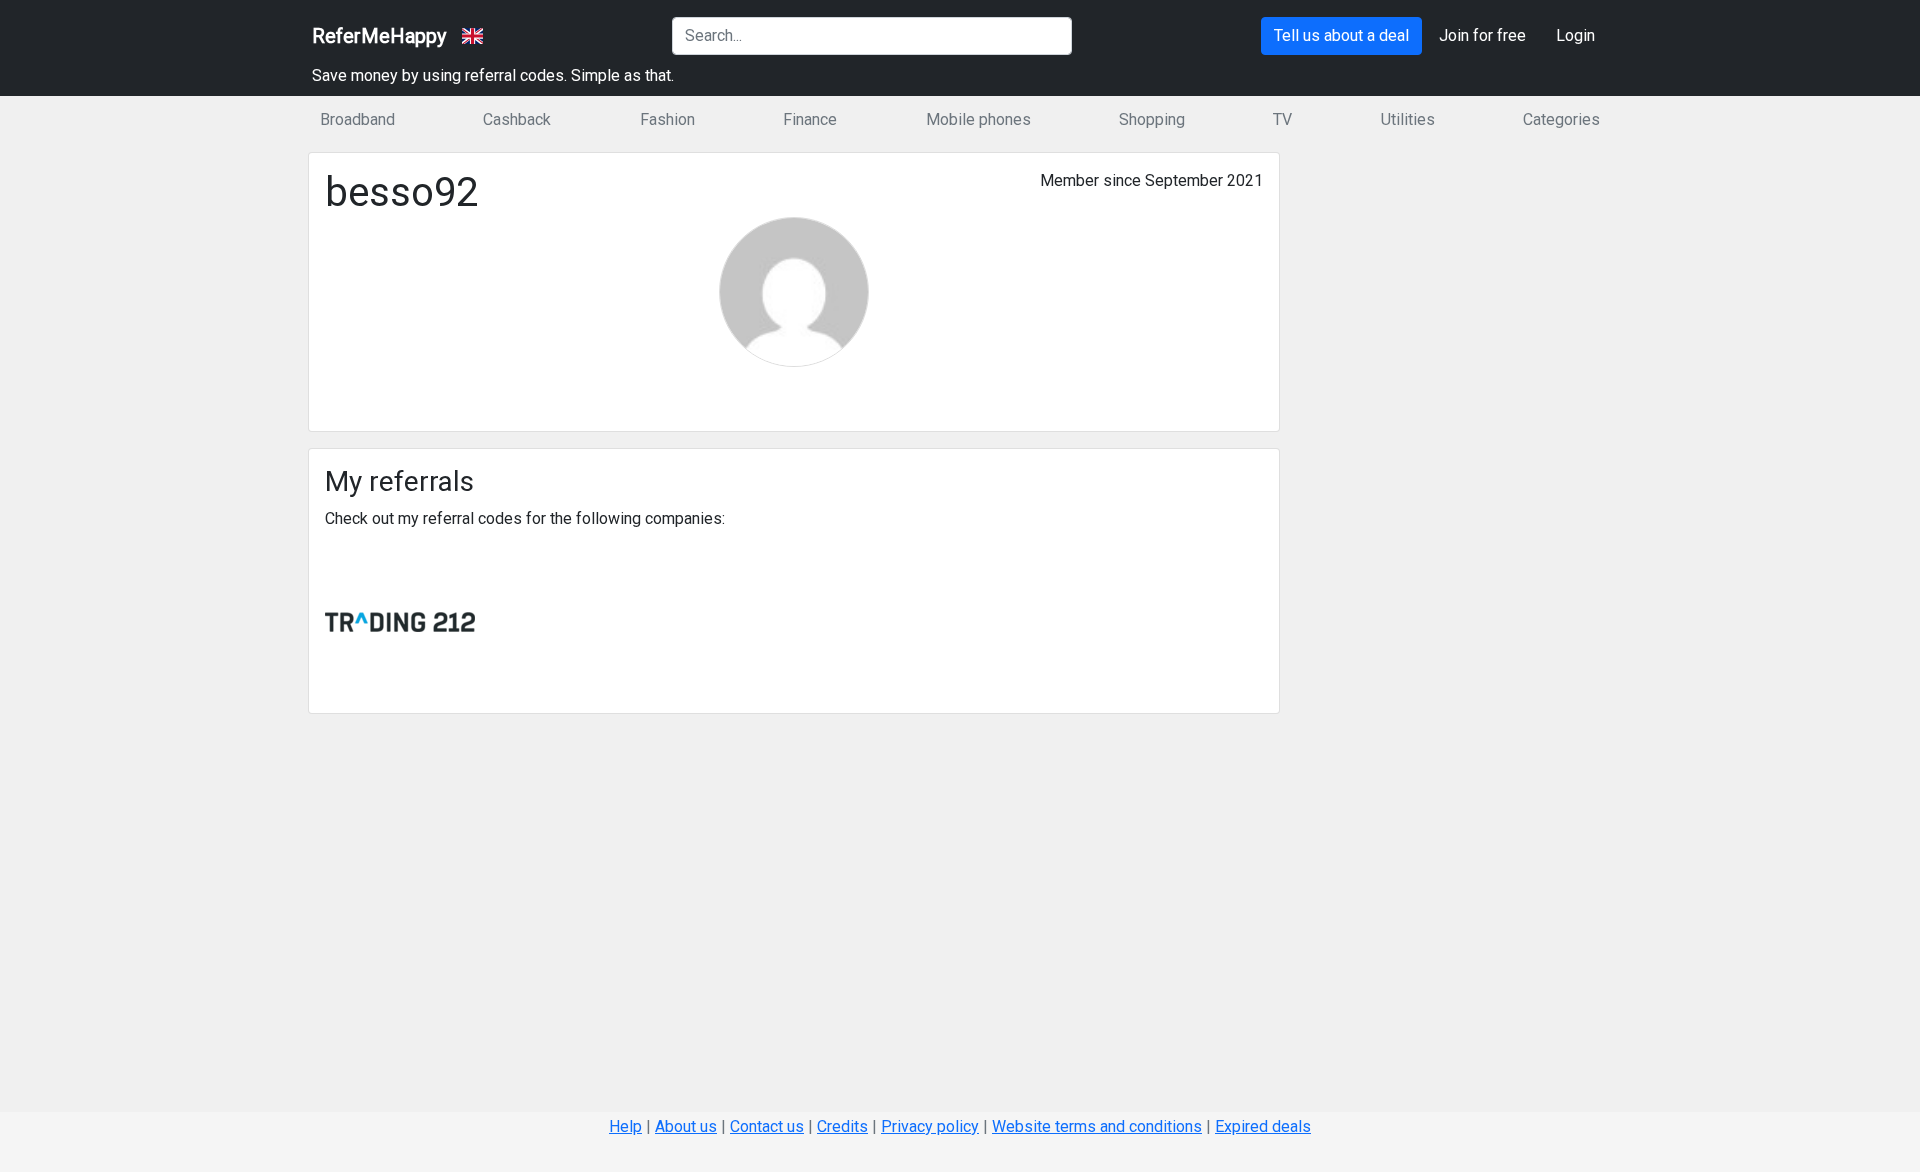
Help (625, 1126)
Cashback (517, 119)
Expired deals (1263, 1126)
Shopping (1152, 119)
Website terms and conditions (1097, 1126)
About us (686, 1126)
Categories (1561, 119)
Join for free (1482, 35)
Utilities (1408, 119)
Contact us (767, 1126)
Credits (842, 1126)
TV (1282, 119)
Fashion (667, 119)
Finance (810, 119)
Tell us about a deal (1341, 35)
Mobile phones (978, 119)
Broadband (357, 119)
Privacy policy (930, 1126)
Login (1575, 35)
